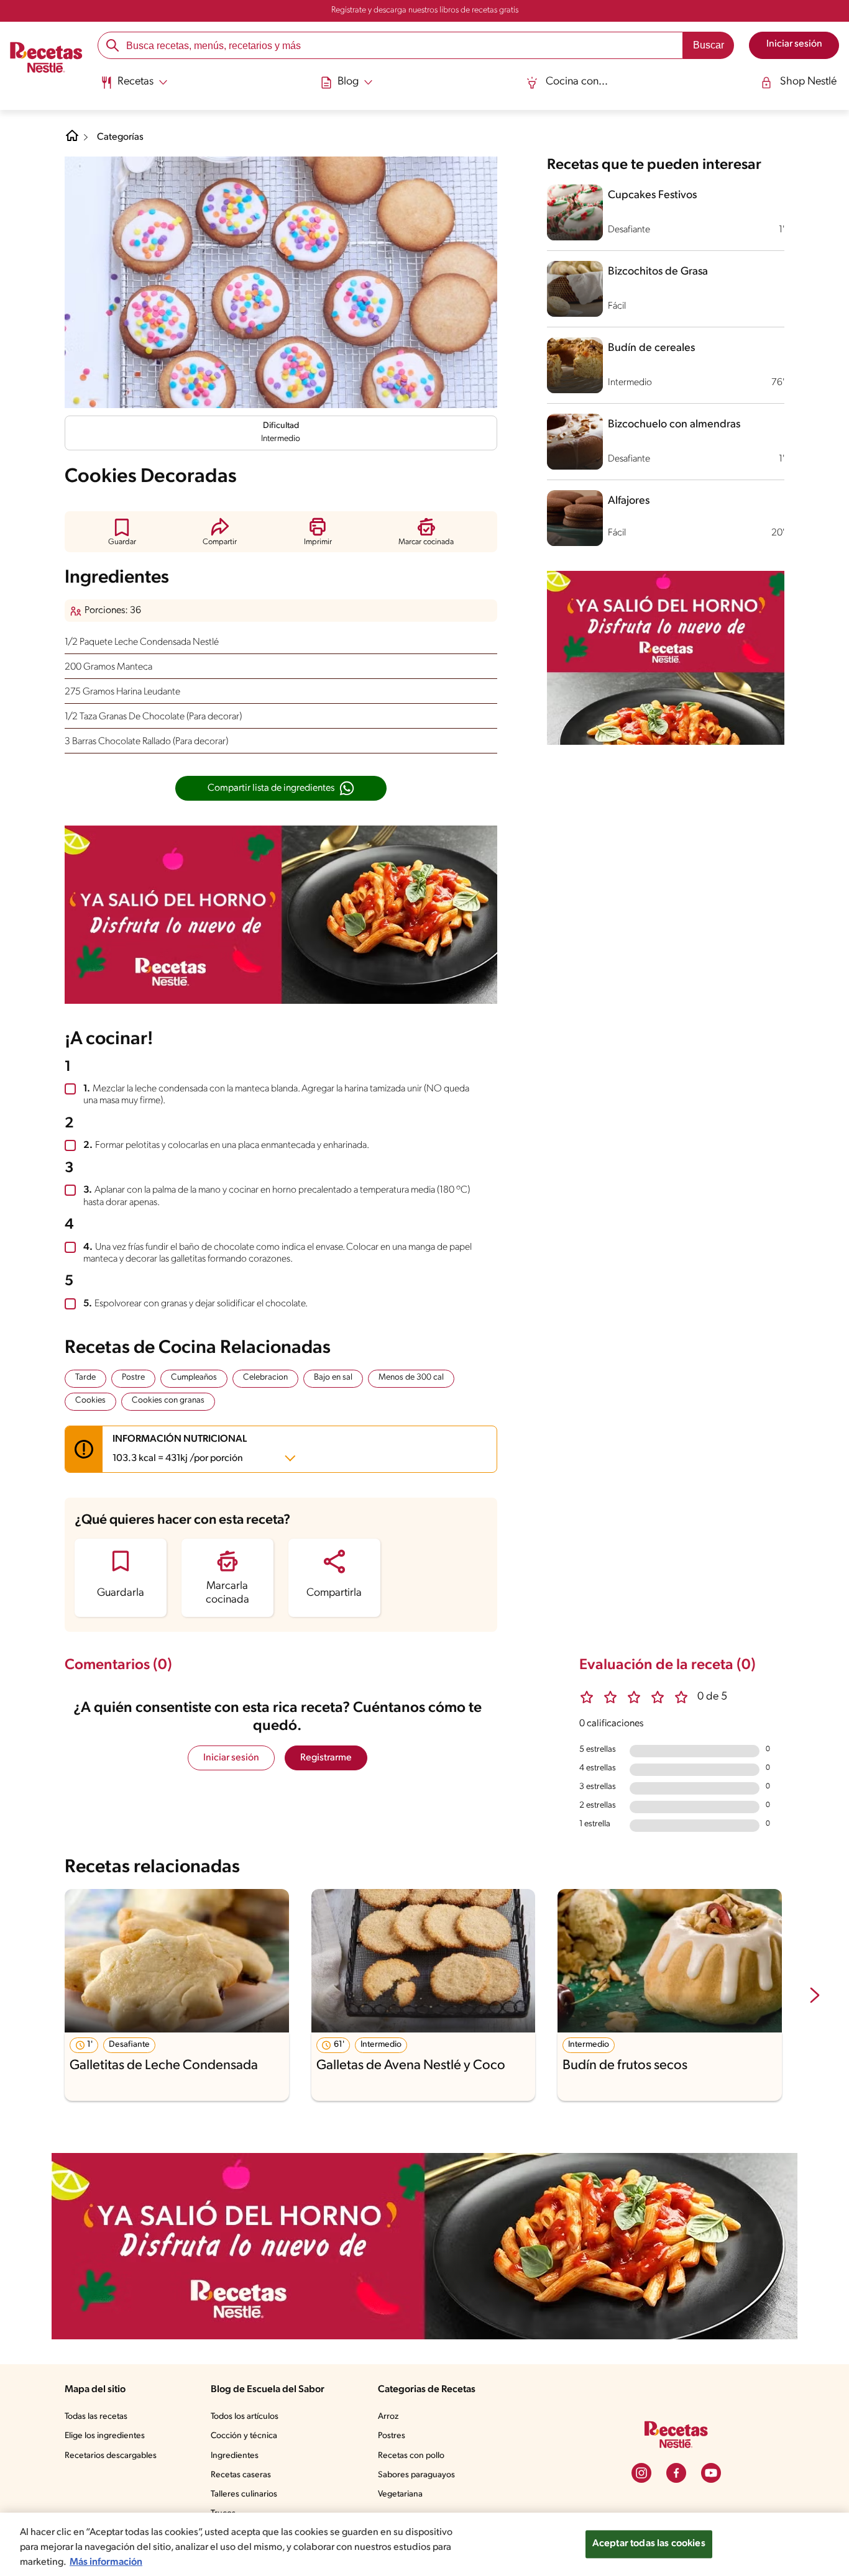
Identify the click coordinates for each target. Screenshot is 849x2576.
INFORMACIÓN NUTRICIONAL (180, 1449)
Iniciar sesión (231, 1758)
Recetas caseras (241, 2475)
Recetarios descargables (111, 2456)
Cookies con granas (168, 1400)
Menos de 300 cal (411, 1377)
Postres (392, 2436)
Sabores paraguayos (416, 2475)
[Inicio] (46, 59)
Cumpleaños (194, 1377)
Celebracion (265, 1377)
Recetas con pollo (411, 2456)
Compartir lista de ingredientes (271, 788)
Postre (133, 1377)
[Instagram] (641, 2473)
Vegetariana (400, 2494)
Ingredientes (235, 2456)
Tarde (85, 1377)
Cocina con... (577, 82)
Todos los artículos (245, 2417)
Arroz (388, 2417)
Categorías (120, 137)
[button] (122, 531)
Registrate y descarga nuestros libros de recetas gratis (425, 10)
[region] (424, 2544)
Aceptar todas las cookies (649, 2544)
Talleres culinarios (244, 2494)
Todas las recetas (96, 2417)
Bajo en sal (333, 1377)
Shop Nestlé (808, 82)
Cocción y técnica (244, 2436)
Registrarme (326, 1758)
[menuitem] (134, 87)
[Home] (72, 140)
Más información (106, 2562)
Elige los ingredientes (105, 2436)
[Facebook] (676, 2473)
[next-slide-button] (815, 1996)
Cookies (90, 1400)
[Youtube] (711, 2473)
